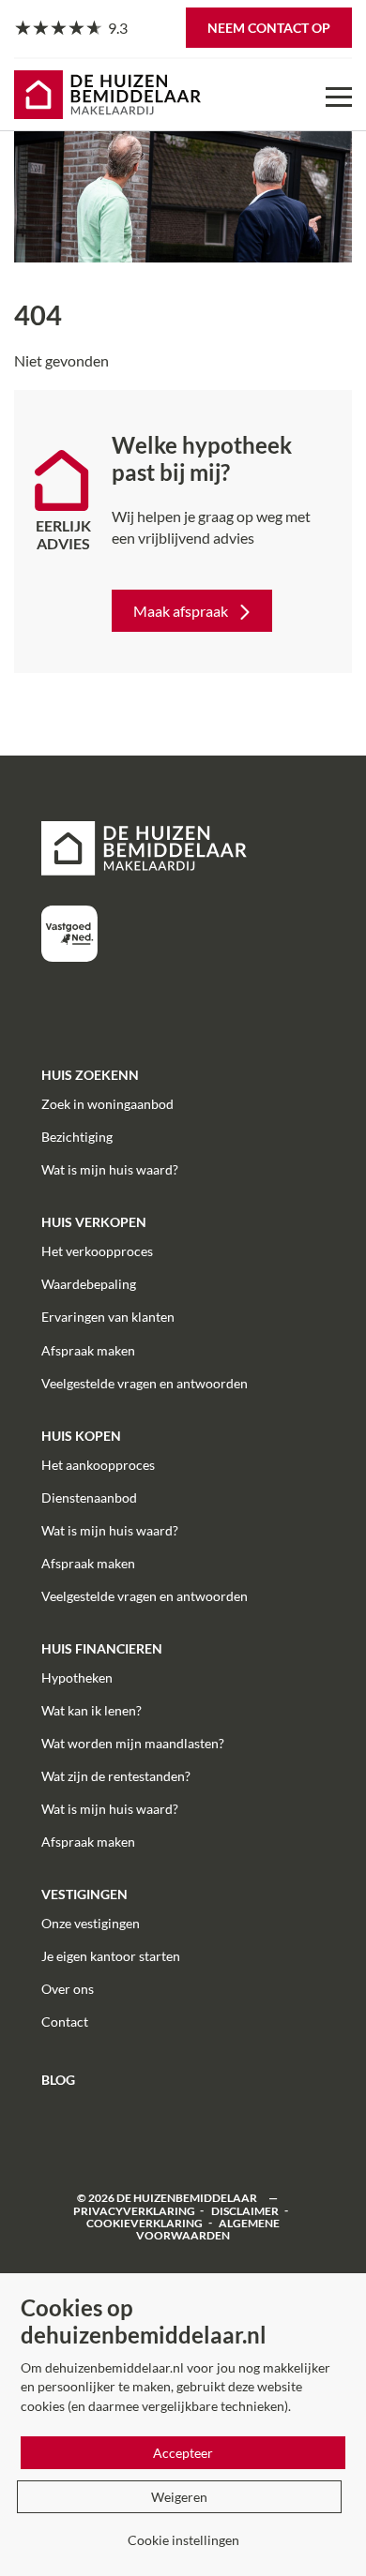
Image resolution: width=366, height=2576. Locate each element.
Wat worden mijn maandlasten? (133, 1743)
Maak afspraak (181, 611)
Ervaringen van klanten (108, 1317)
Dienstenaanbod (89, 1498)
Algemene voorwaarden (208, 2228)
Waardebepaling (89, 1284)
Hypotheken (77, 1677)
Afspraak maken (88, 1350)
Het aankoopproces (98, 1465)
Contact (65, 2022)
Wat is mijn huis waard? (110, 1169)
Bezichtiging (77, 1137)
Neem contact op (269, 28)
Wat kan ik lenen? (91, 1710)
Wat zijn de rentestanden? (116, 1776)
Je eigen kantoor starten (111, 1956)
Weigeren (179, 2497)
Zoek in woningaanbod (107, 1104)
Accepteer (183, 2453)
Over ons (68, 1989)
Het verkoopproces (97, 1251)
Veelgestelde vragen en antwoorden (145, 1383)
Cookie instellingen (183, 2540)
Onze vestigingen (91, 1923)
